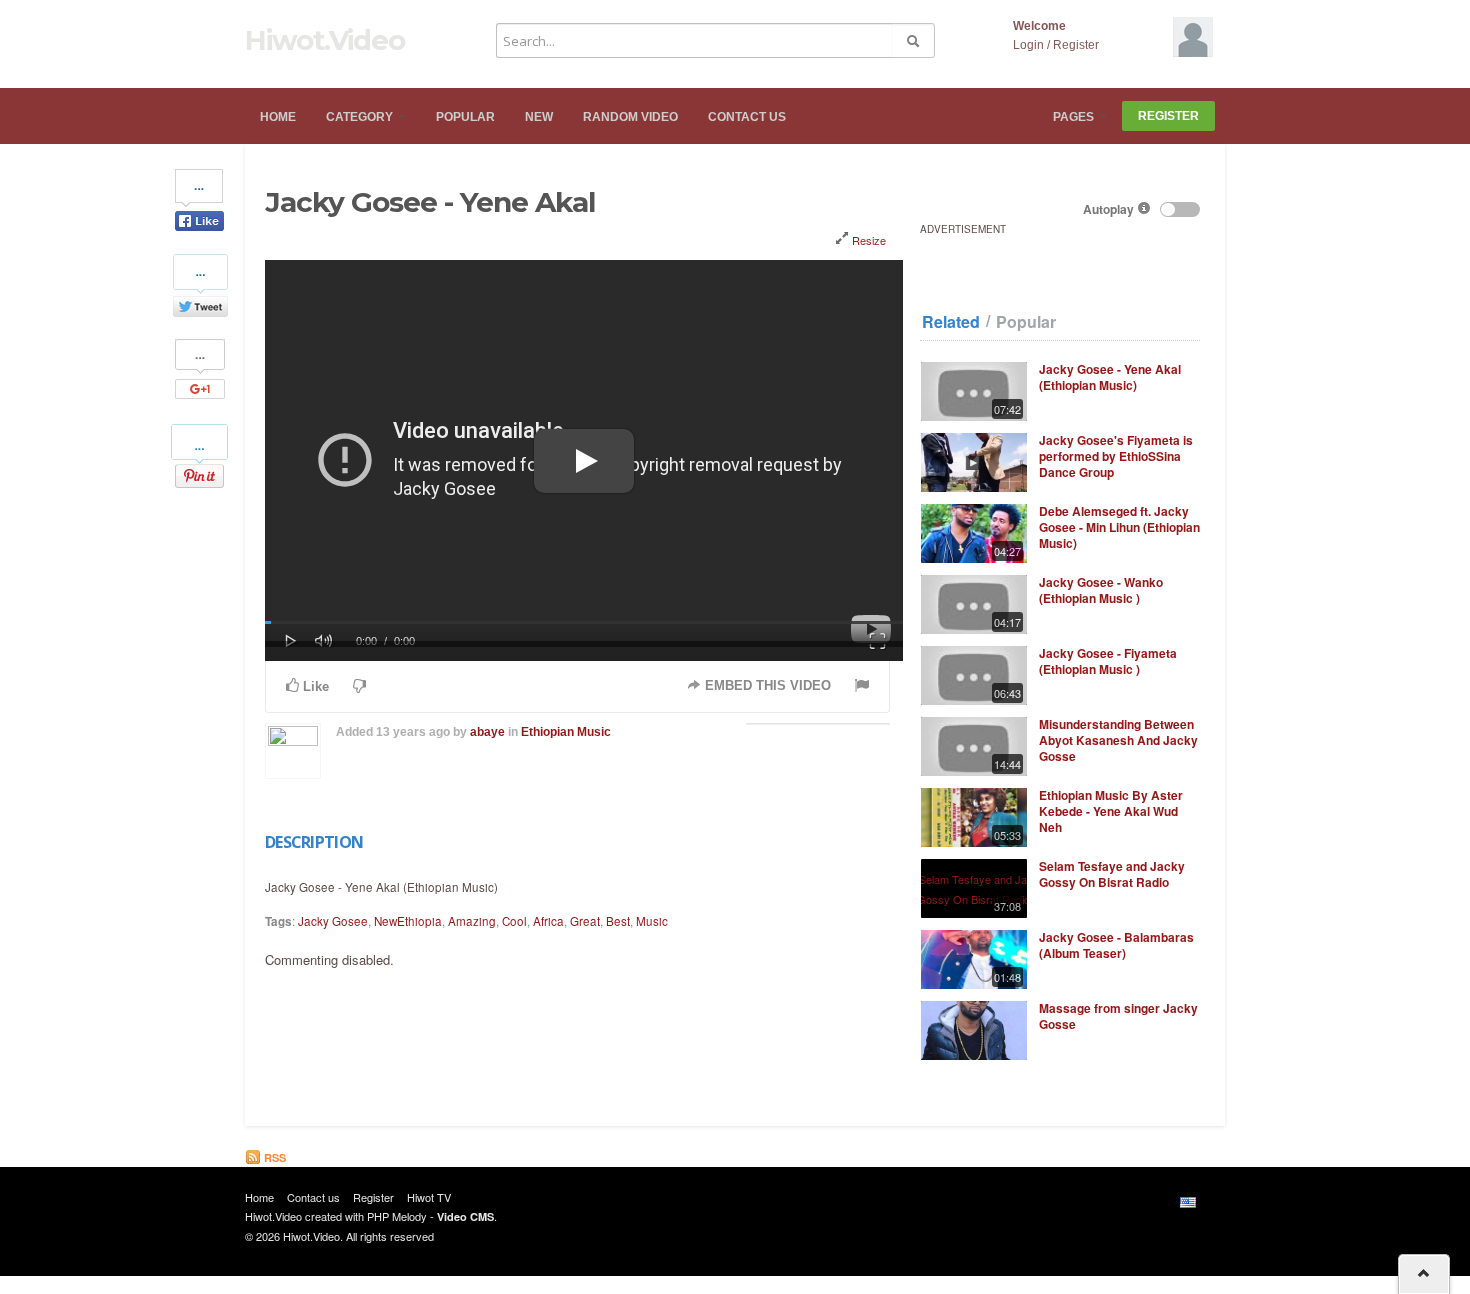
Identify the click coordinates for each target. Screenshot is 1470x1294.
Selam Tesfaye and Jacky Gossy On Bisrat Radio (1112, 874)
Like (314, 686)
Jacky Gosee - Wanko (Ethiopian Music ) (1101, 590)
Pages (1075, 117)
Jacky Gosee (333, 921)
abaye (487, 732)
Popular (465, 117)
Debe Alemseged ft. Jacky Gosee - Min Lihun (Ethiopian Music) (1119, 527)
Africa (548, 921)
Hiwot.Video (324, 40)
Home (278, 117)
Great (585, 921)
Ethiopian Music (566, 732)
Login (1028, 45)
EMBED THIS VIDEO (766, 685)
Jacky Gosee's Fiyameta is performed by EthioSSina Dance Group (1116, 456)
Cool (514, 921)
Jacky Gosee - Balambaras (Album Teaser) (1116, 945)
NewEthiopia (408, 921)
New (539, 117)
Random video (630, 117)
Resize (867, 240)
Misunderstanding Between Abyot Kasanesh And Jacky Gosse (1118, 740)
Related (951, 322)
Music (652, 921)
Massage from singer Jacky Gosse (1118, 1016)
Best (618, 921)
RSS (273, 1157)
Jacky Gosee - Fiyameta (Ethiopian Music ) (1108, 661)
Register (1076, 45)
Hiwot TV (429, 1197)
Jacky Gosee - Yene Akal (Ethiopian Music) (1110, 377)
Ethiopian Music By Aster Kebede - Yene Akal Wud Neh (1111, 811)
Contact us (747, 117)
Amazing (472, 921)
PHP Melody (397, 1216)
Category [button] (361, 117)
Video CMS (465, 1216)
